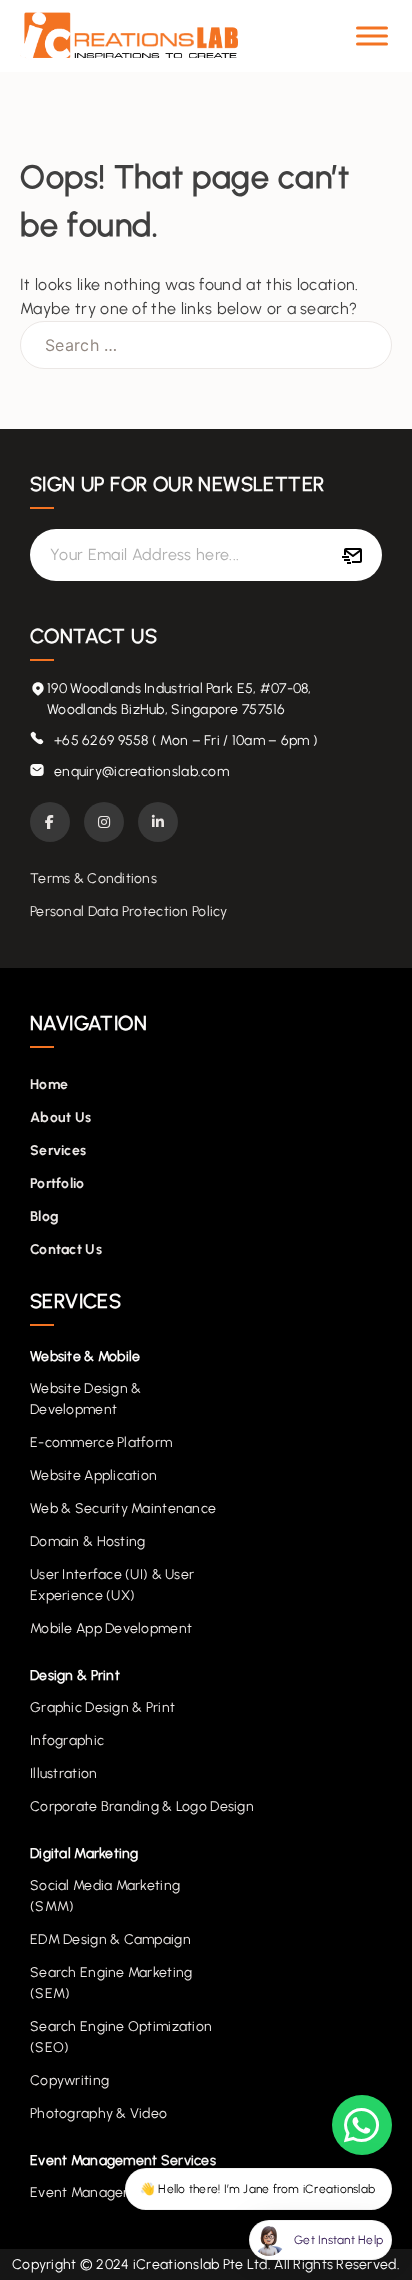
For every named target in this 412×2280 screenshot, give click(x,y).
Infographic (67, 1740)
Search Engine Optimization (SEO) (121, 2037)
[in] (158, 822)
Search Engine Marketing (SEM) (111, 1983)
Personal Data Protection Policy (129, 911)
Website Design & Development (85, 1399)
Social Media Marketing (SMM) (105, 1896)
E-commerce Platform (101, 1442)
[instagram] (104, 822)
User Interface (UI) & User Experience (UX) (112, 1585)
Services (58, 1150)
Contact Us (66, 1249)
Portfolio (57, 1183)
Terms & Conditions (93, 878)
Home (49, 1084)
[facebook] (50, 822)
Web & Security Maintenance (123, 1508)
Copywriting (69, 2080)
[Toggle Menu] (372, 35)
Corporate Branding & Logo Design (142, 1806)
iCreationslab (176, 2264)
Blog (44, 1216)
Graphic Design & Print (102, 1707)
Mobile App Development (111, 1628)
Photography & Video (98, 2113)
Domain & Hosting (87, 1541)
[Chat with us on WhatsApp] (362, 2125)
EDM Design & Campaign (110, 1939)
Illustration (63, 1773)
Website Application (93, 1475)
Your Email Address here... (144, 554)
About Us (60, 1117)
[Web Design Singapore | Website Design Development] (129, 36)
